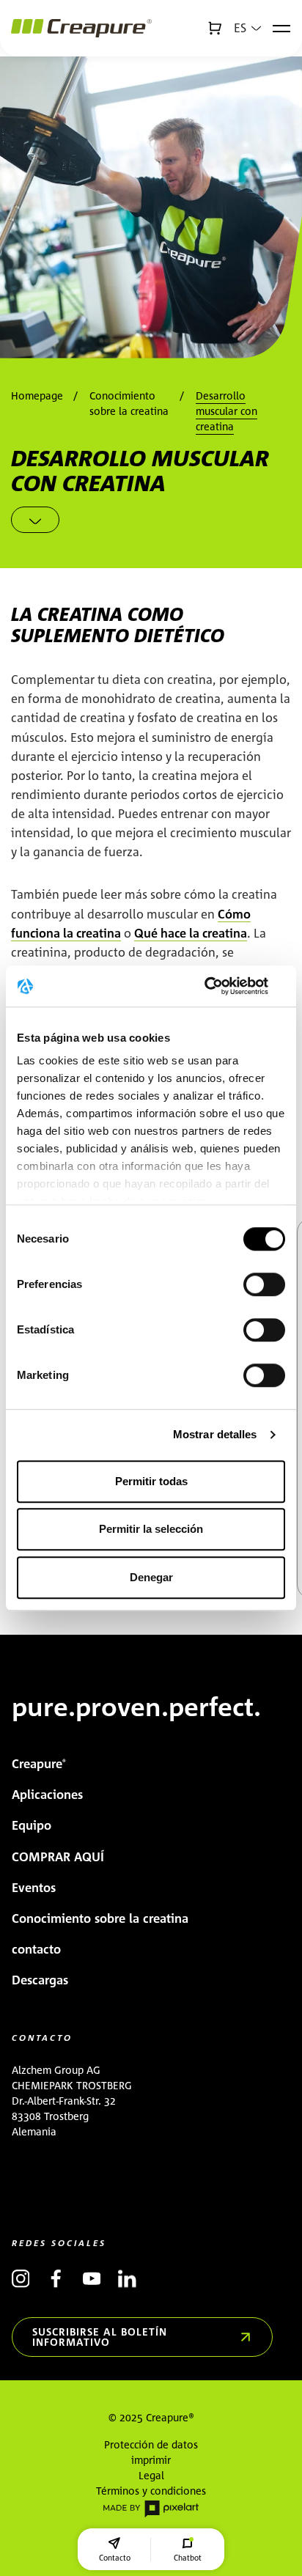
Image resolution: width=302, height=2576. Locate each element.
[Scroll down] (35, 520)
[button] (247, 28)
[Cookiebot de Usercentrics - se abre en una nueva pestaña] (221, 986)
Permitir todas (151, 1481)
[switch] (264, 1284)
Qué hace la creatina (191, 933)
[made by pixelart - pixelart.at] (151, 2508)
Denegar (151, 1577)
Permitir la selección (151, 1529)
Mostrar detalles (215, 1434)
